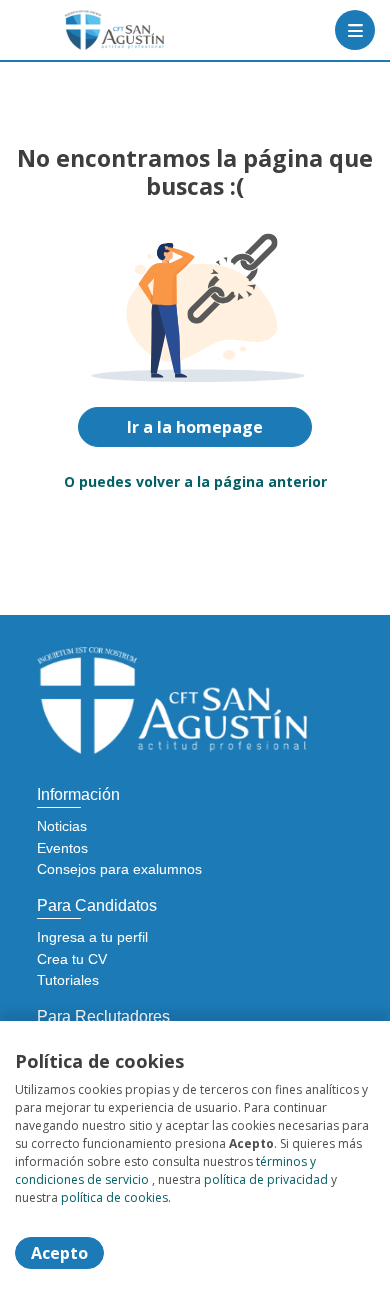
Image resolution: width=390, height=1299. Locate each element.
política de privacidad (266, 1179)
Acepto (59, 1253)
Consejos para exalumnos (119, 869)
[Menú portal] (355, 30)
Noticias (62, 826)
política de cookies (114, 1197)
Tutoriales (68, 980)
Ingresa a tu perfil (92, 937)
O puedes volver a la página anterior (195, 481)
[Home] (86, 30)
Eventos (62, 848)
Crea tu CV (72, 959)
